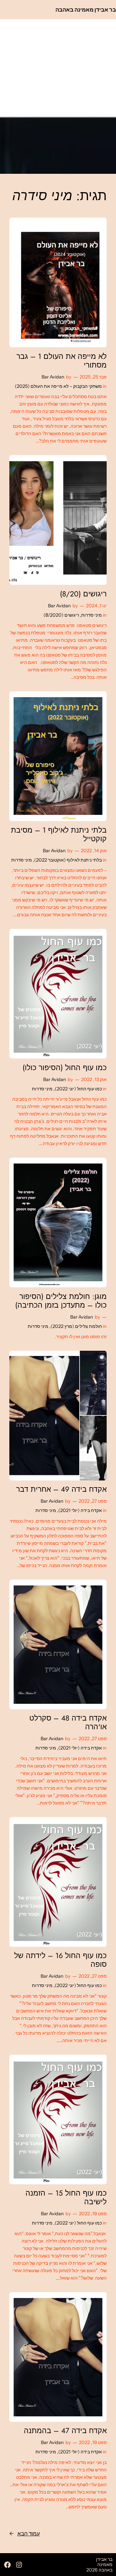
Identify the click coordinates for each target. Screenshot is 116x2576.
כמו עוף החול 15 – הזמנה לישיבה (66, 2198)
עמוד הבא (25, 2534)
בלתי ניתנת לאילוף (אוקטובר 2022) (68, 860)
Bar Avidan (53, 377)
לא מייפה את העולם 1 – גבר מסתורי (62, 361)
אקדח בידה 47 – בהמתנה (65, 2431)
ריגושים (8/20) (83, 594)
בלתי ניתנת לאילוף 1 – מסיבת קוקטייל (59, 835)
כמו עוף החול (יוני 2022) (78, 1089)
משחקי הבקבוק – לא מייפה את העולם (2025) (58, 386)
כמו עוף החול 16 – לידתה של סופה (60, 1960)
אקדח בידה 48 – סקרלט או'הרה (68, 1722)
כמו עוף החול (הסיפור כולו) (65, 1068)
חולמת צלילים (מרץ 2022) (76, 1326)
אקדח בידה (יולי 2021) (80, 1510)
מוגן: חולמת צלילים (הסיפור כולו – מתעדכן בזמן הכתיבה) (61, 1301)
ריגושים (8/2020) (61, 615)
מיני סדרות (92, 615)
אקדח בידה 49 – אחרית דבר (61, 1489)
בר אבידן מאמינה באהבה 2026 (99, 2565)
